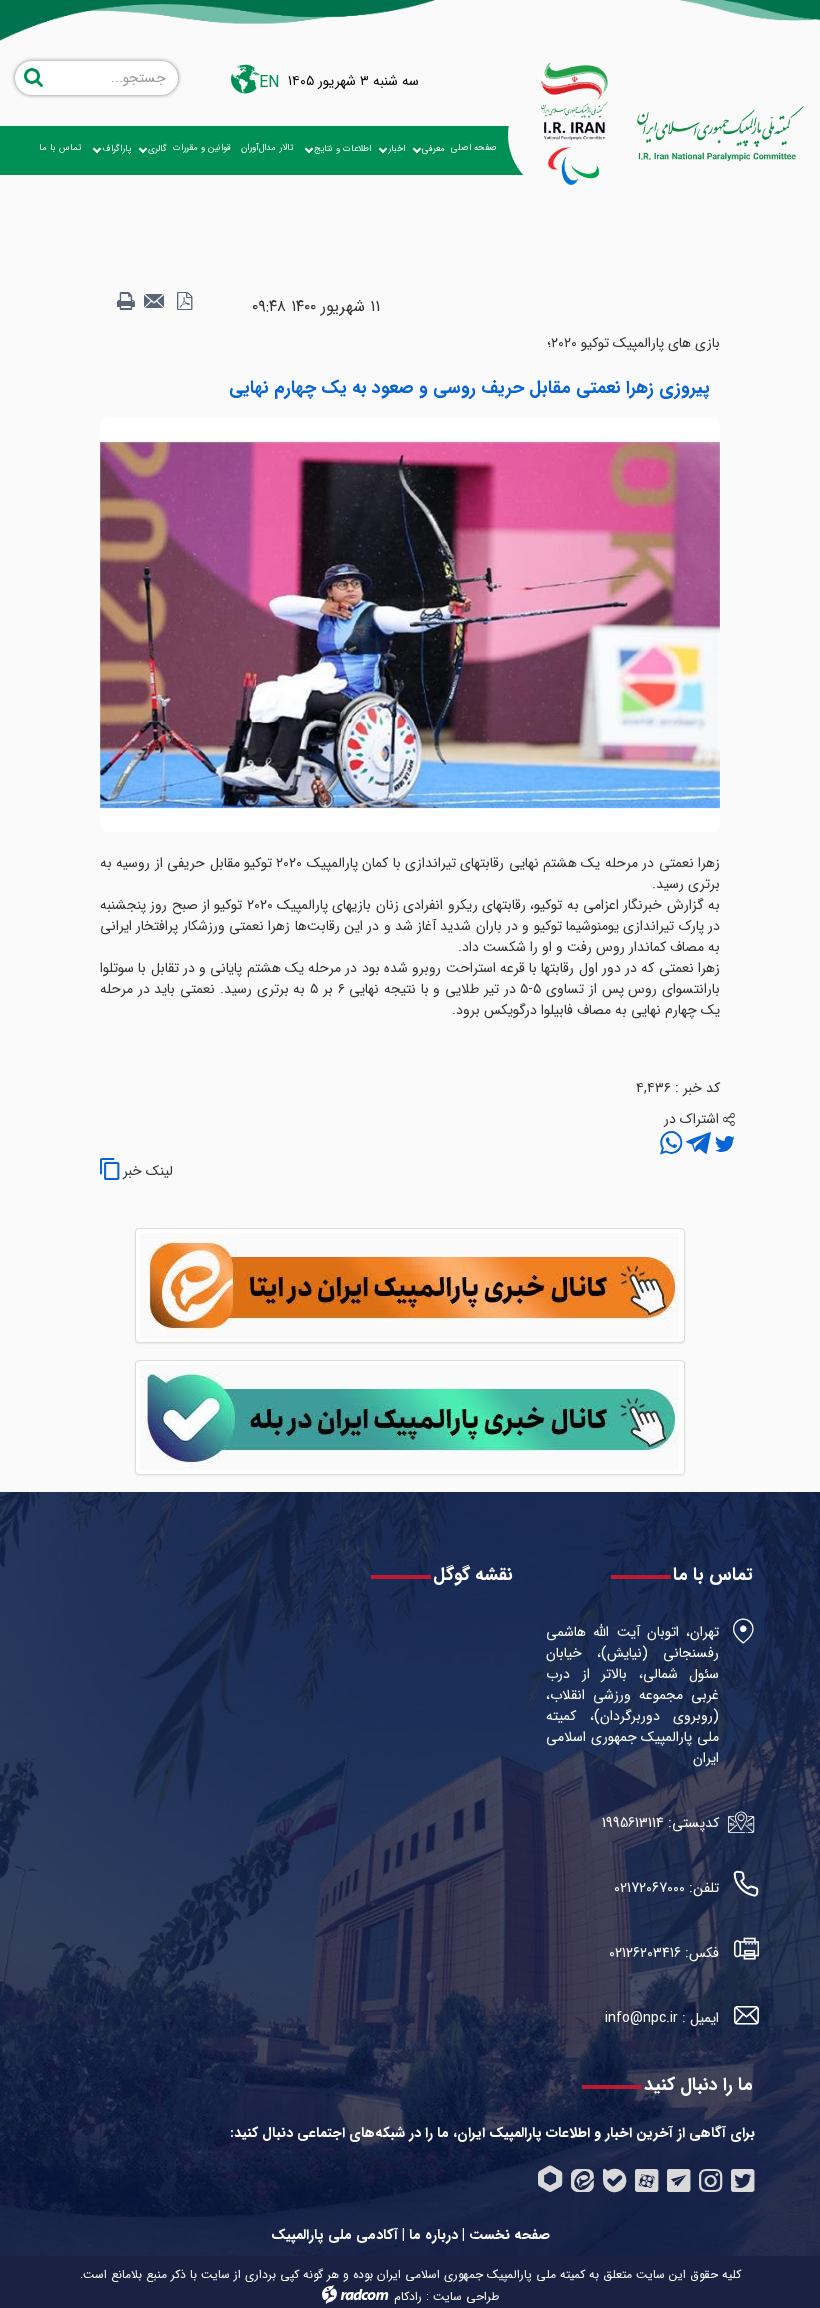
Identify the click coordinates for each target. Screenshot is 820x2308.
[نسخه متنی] (126, 302)
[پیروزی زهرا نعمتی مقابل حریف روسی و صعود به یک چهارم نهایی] (410, 624)
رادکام (408, 2296)
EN (269, 82)
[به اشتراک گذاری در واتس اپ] (671, 1145)
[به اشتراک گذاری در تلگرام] (696, 1145)
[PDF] (184, 302)
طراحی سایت (466, 2296)
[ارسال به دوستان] (155, 302)
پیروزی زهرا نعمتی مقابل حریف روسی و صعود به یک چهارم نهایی (469, 388)
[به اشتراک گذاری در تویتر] (723, 1145)
